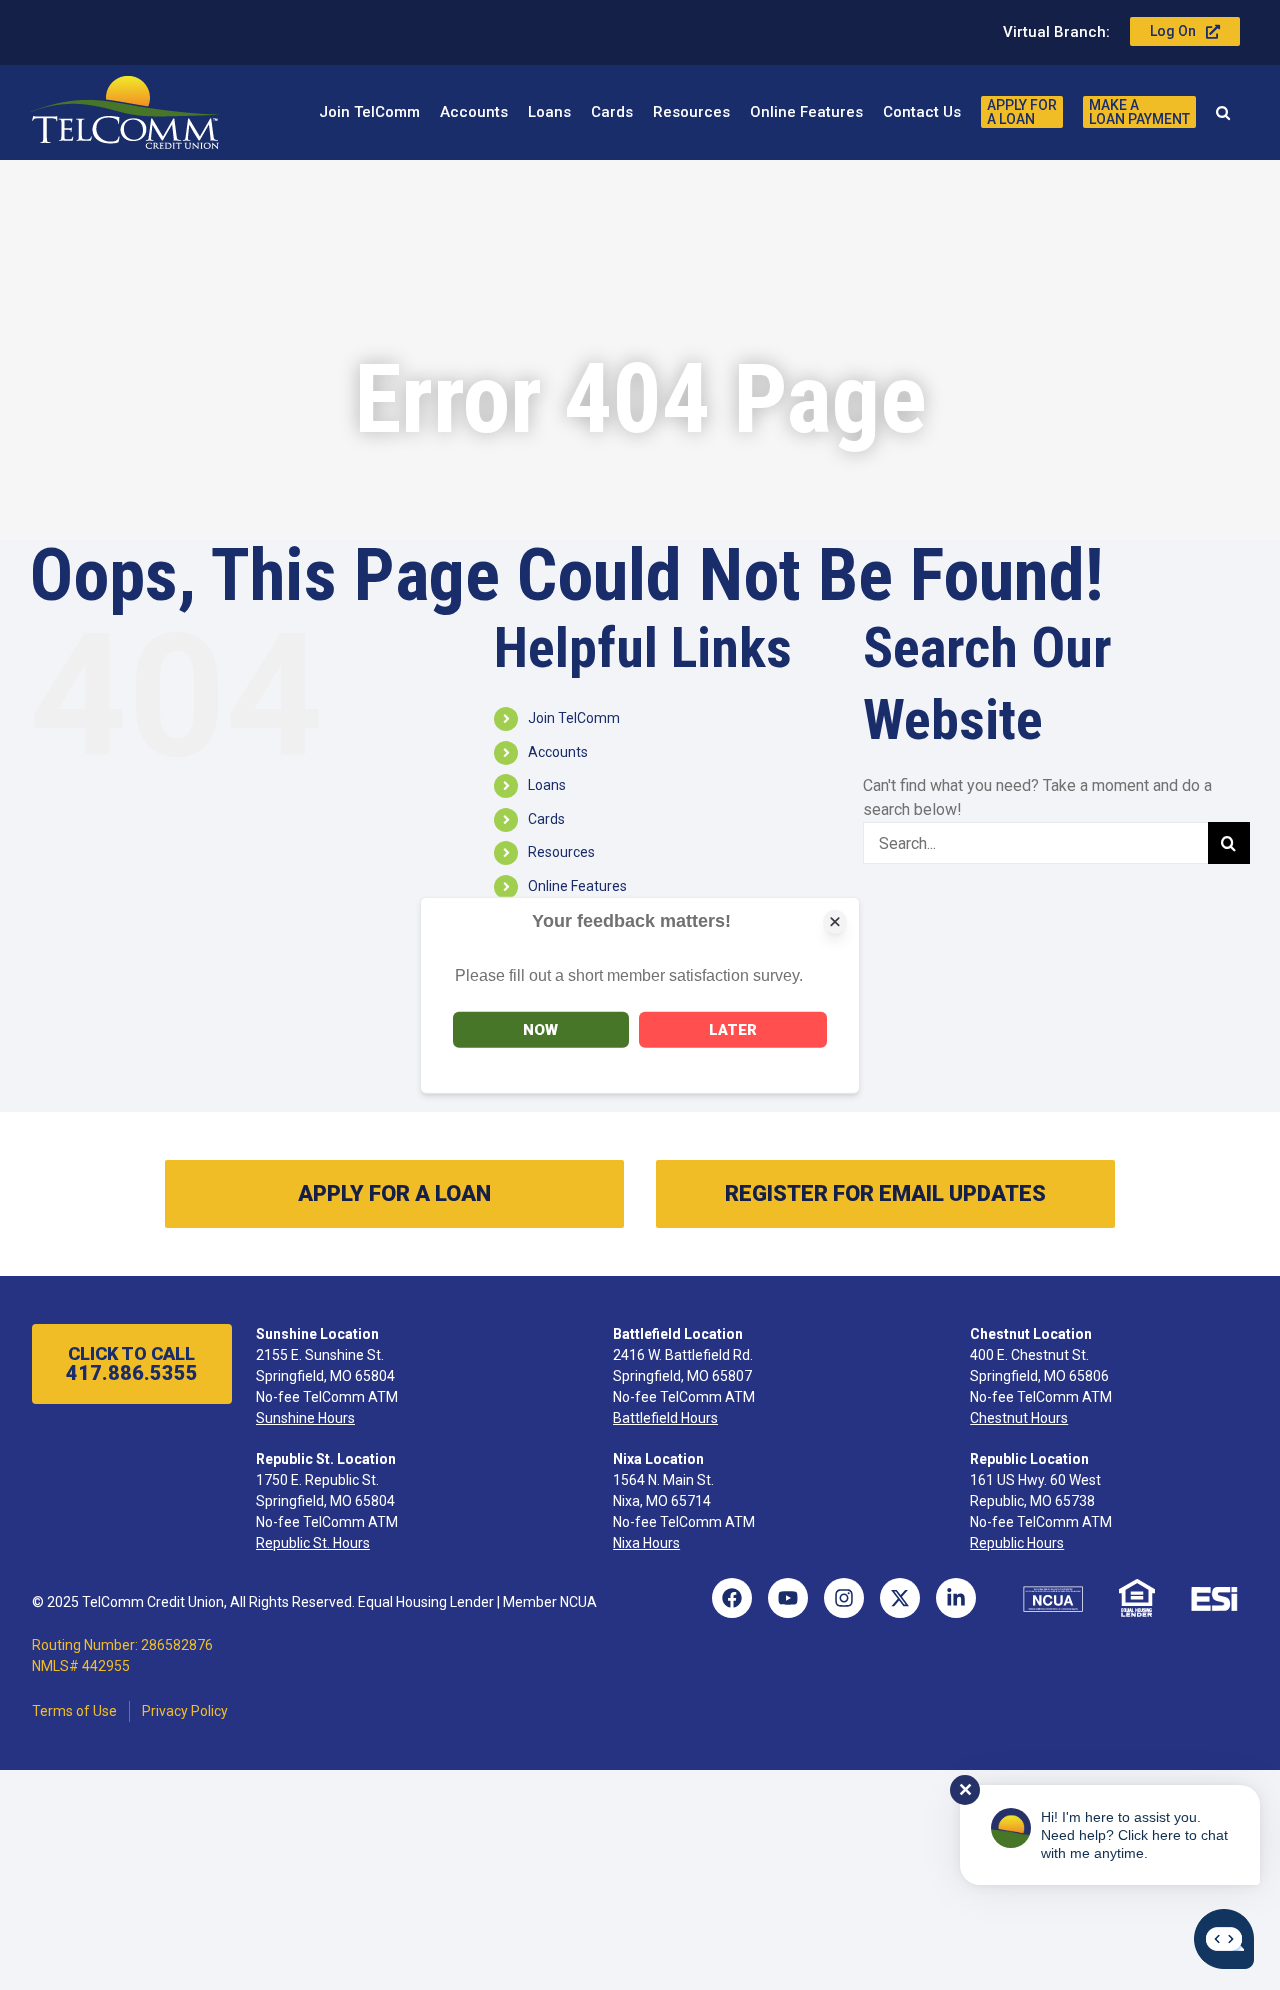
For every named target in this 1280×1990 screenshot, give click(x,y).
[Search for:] (1035, 842)
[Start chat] (1224, 1939)
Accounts (558, 752)
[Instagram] (844, 1598)
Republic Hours (1017, 1543)
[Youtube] (788, 1598)
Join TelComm (574, 718)
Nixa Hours (646, 1543)
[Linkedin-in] (956, 1598)
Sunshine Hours (305, 1418)
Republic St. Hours (313, 1543)
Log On (1173, 31)
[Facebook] (732, 1598)
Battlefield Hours (665, 1418)
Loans (547, 785)
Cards (546, 819)
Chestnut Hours (1019, 1418)
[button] (1223, 112)
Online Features (577, 886)
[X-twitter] (900, 1598)
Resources (561, 852)
